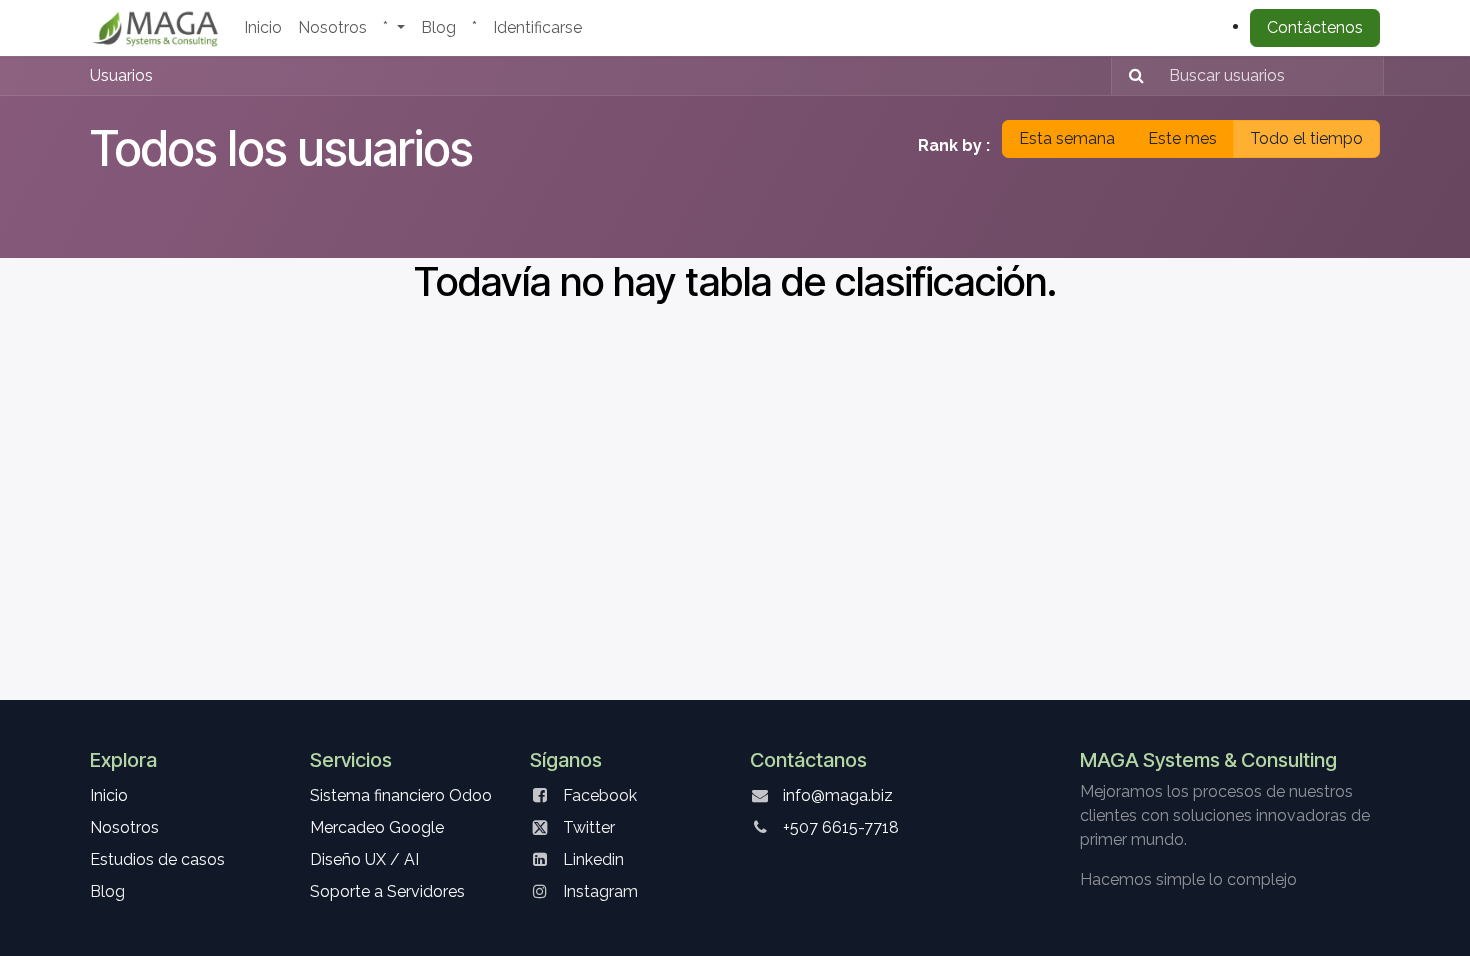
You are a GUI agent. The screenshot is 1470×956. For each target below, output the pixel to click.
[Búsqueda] (1130, 76)
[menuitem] (263, 28)
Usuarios (121, 75)
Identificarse (537, 27)
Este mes (1182, 138)
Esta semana (1067, 138)
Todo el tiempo (1306, 138)
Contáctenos (1315, 27)
